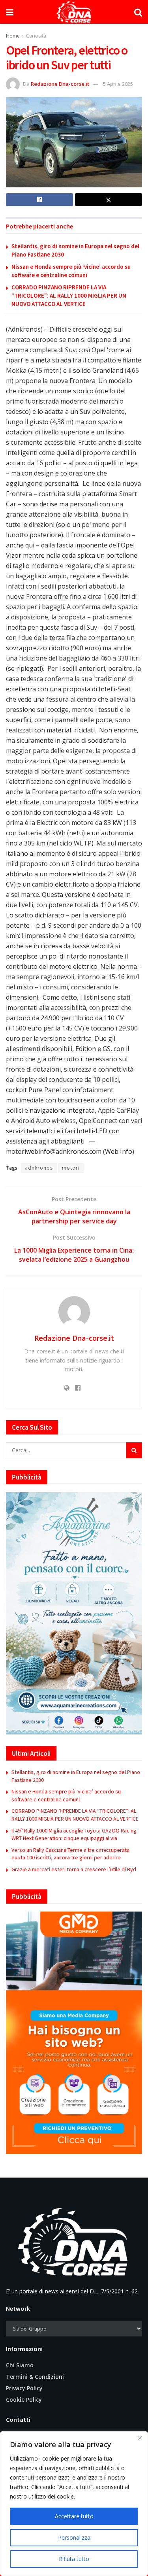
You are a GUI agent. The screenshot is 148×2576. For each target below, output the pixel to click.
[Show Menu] (10, 12)
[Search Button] (138, 12)
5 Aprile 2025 (118, 84)
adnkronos (39, 1168)
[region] (74, 2504)
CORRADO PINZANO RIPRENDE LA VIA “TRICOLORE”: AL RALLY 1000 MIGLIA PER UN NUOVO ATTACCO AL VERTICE (69, 295)
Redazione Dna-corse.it (60, 84)
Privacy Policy (24, 2388)
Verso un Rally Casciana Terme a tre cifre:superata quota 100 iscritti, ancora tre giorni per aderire (70, 1854)
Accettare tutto (74, 2516)
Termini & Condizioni (35, 2377)
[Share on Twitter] (109, 200)
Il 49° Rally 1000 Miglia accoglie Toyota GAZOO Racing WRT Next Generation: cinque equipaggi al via (74, 1834)
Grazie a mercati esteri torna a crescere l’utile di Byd (74, 1869)
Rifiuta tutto (74, 2559)
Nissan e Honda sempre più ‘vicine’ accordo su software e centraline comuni (66, 1795)
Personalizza (74, 2537)
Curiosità (36, 36)
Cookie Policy (24, 2400)
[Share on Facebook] (39, 200)
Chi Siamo (20, 2365)
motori (71, 1168)
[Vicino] (140, 2438)
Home (13, 36)
